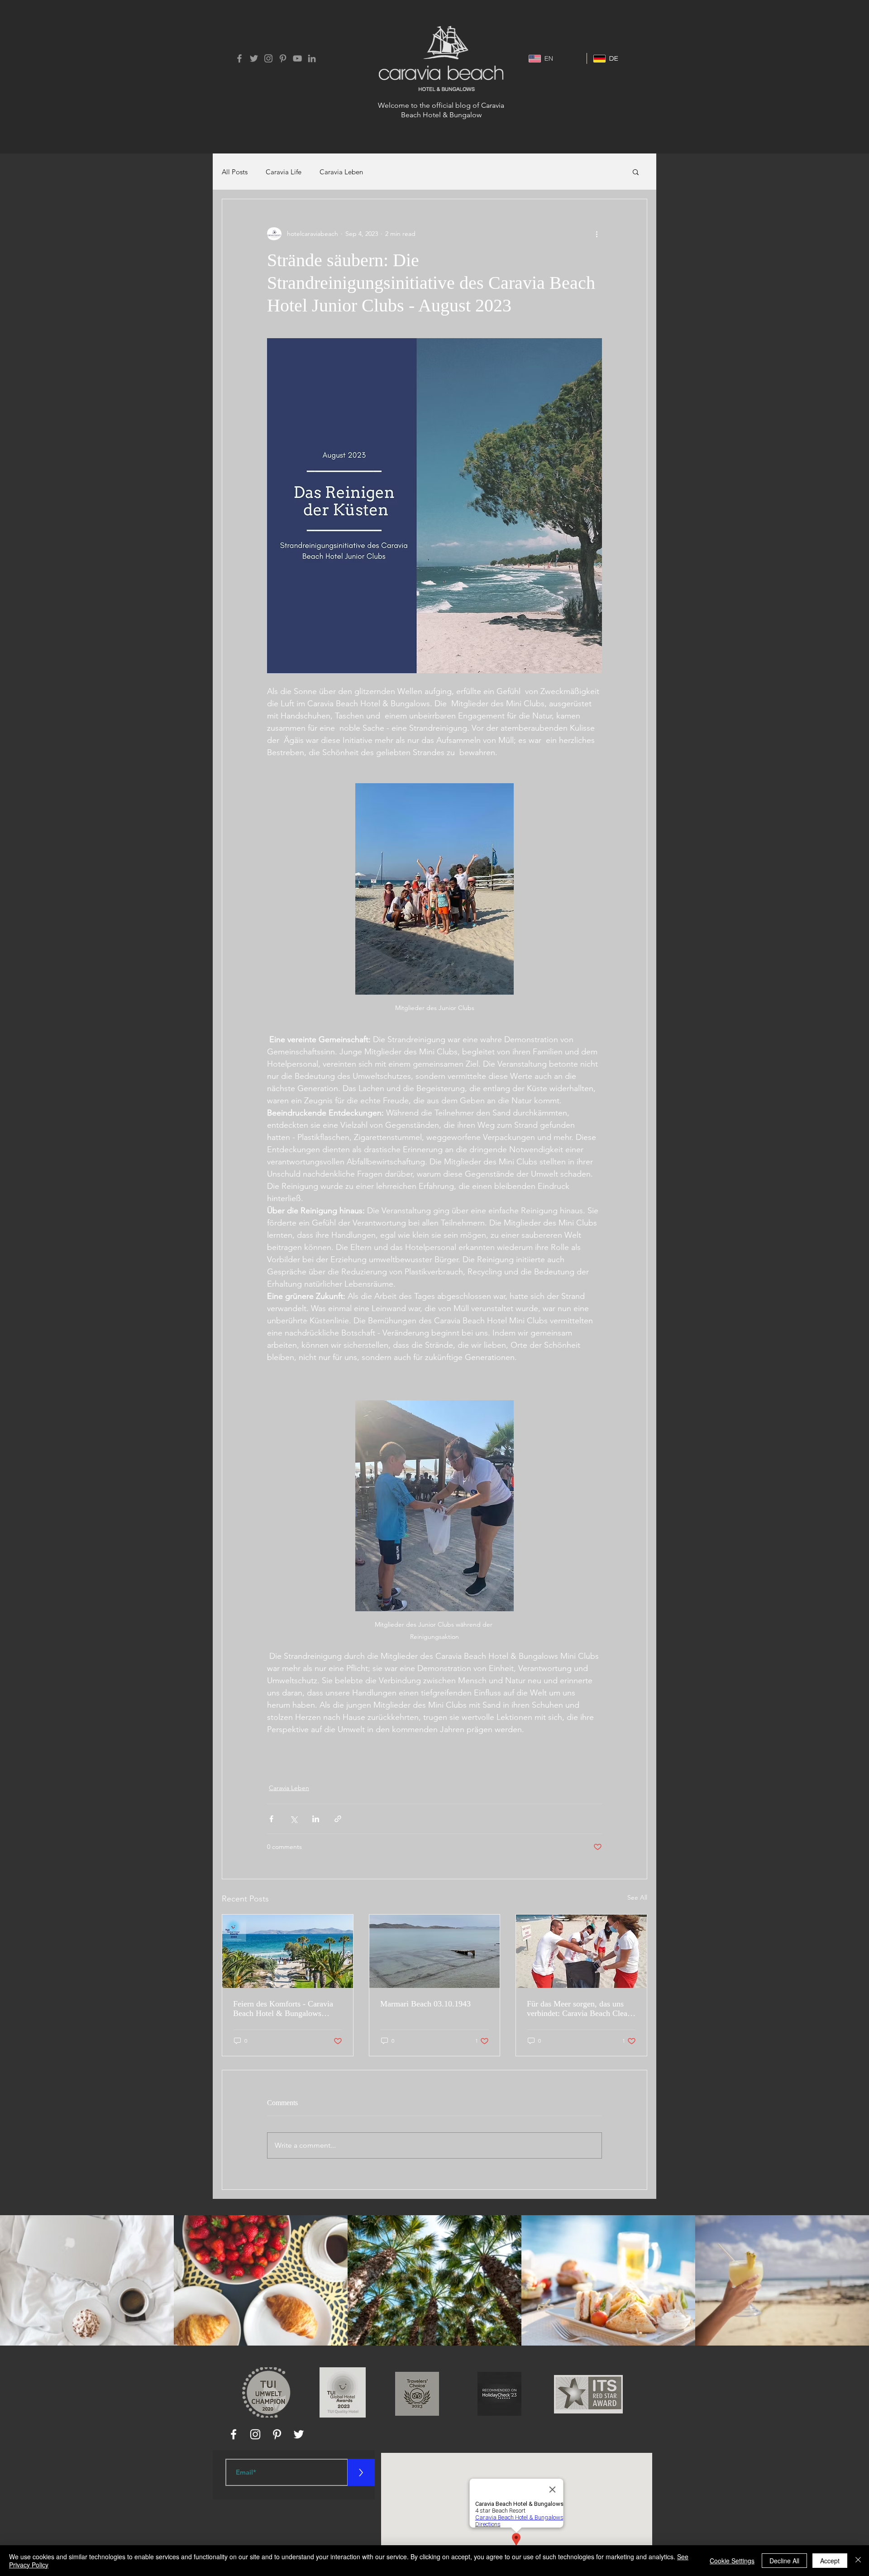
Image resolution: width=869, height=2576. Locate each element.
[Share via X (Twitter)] (294, 1819)
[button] (636, 172)
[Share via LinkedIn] (316, 1819)
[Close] (858, 2561)
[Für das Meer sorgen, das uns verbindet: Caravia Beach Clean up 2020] (581, 1951)
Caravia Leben (341, 172)
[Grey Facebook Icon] (239, 58)
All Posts (235, 172)
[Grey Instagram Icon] (268, 58)
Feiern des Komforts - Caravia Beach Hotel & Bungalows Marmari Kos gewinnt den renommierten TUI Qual (283, 2009)
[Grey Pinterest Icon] (283, 58)
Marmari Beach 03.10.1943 (425, 2004)
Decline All (784, 2561)
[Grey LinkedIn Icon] (312, 58)
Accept (830, 2561)
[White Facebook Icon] (234, 2434)
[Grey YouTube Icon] (297, 58)
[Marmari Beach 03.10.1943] (435, 1951)
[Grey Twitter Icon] (254, 58)
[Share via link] (338, 1819)
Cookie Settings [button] (732, 2561)
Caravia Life (284, 172)
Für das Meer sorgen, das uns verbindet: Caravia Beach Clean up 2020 (579, 2009)
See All (637, 1897)
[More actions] (597, 234)
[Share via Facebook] (271, 1819)
